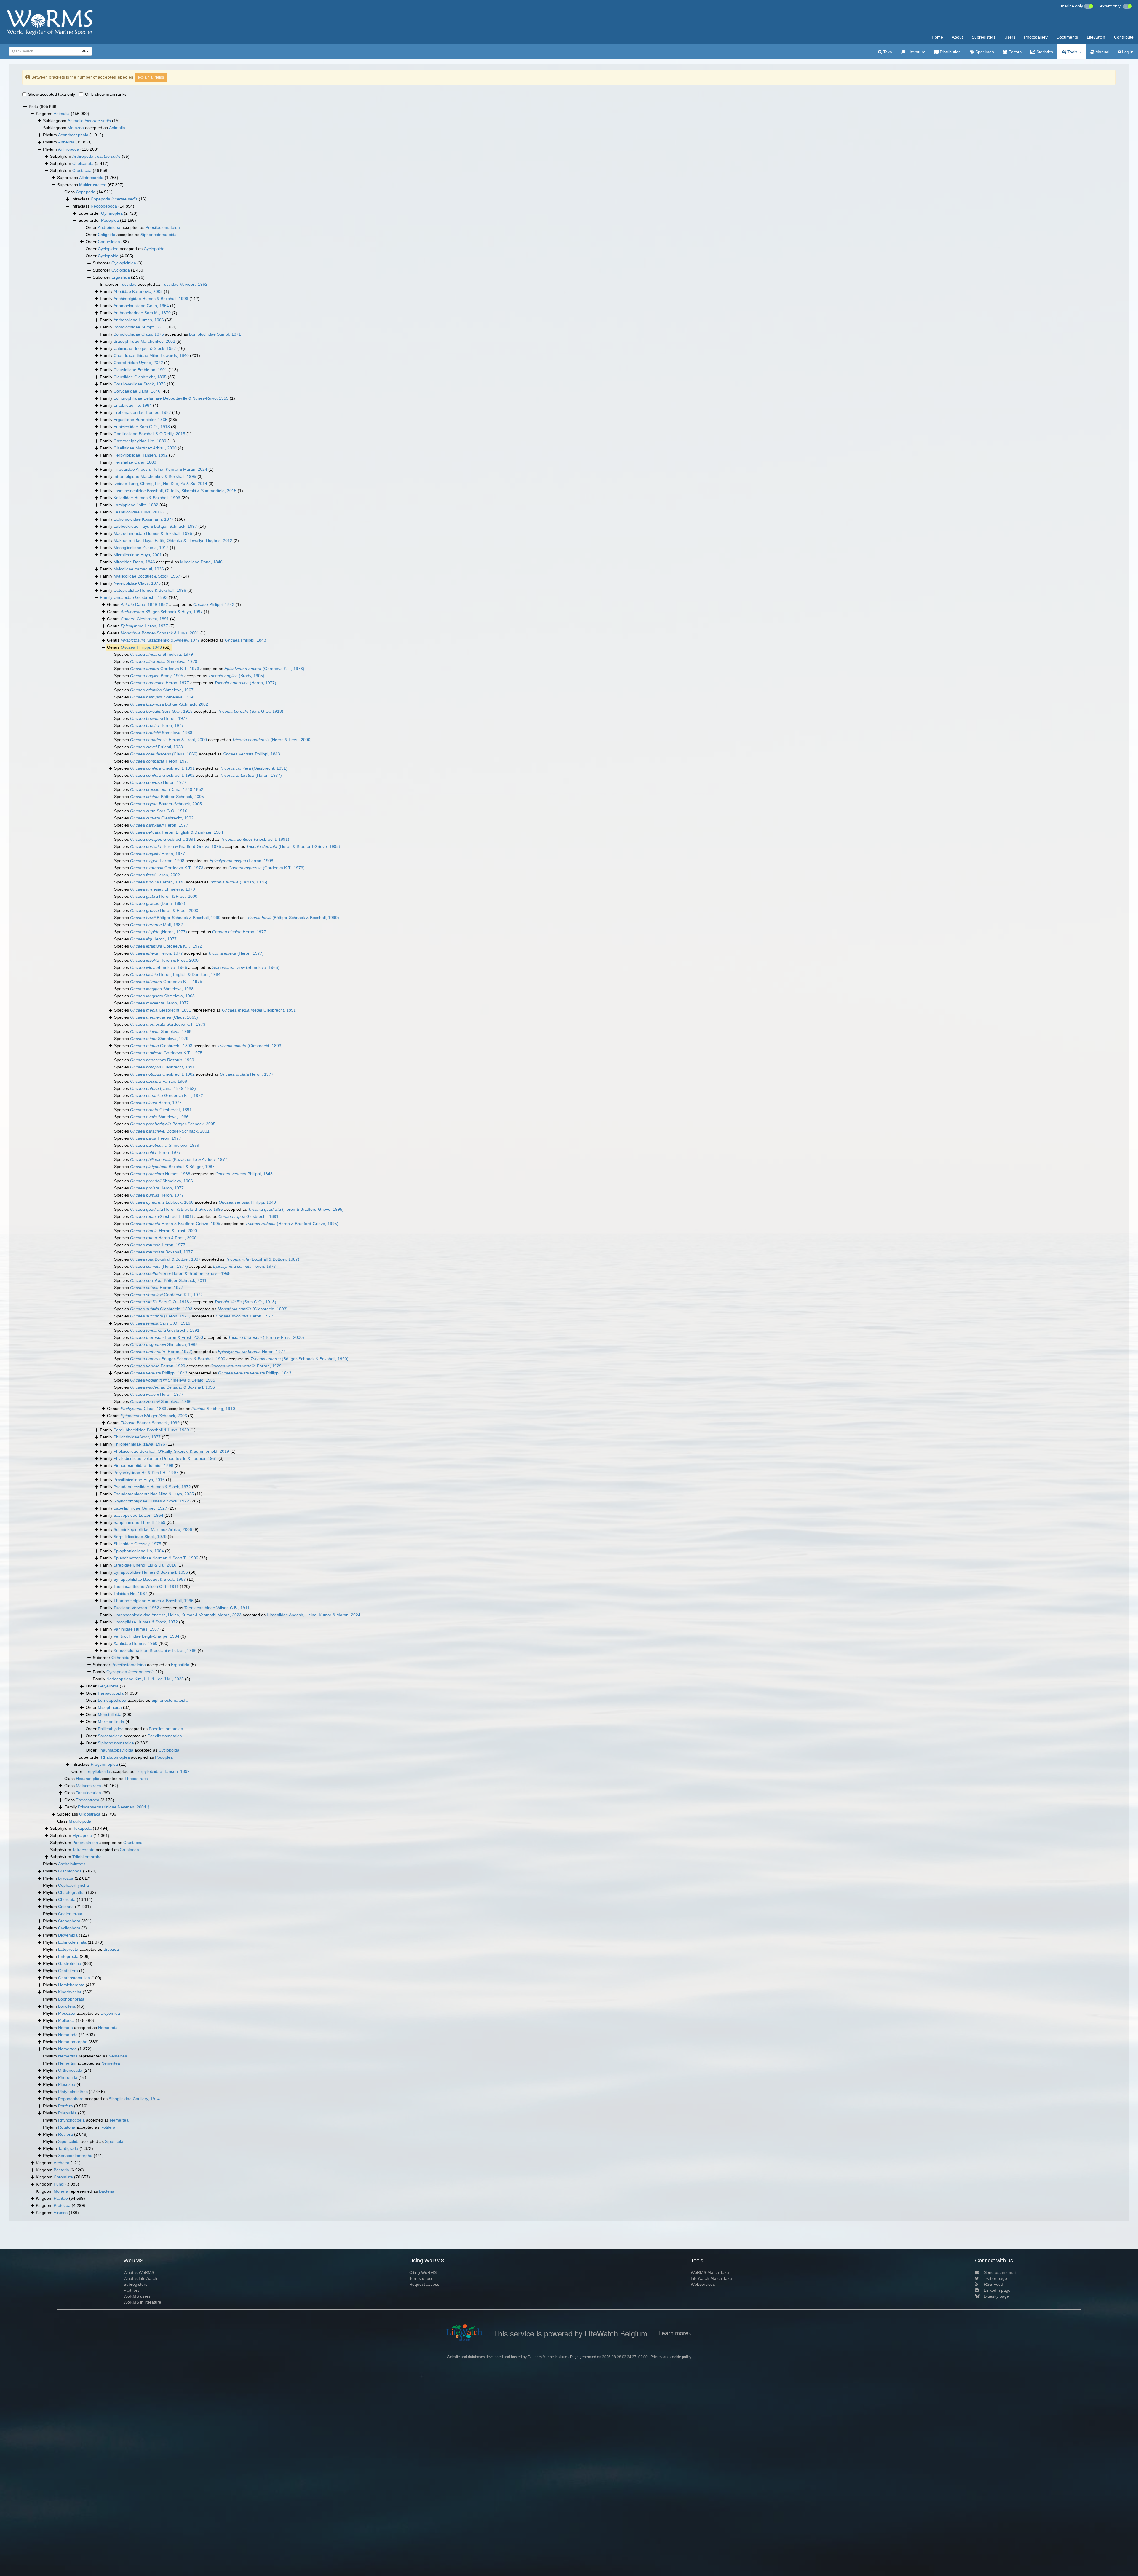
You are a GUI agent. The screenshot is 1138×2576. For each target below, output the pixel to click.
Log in (1127, 52)
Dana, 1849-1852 (144, 604)
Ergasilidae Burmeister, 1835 (140, 420)
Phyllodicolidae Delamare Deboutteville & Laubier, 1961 (165, 1458)
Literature (916, 52)
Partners (132, 2290)
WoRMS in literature (142, 2302)
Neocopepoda (104, 206)
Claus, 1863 (143, 1409)
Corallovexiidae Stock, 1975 (140, 384)
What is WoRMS (139, 2272)
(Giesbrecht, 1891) (254, 768)
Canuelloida (109, 242)
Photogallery (1036, 37)
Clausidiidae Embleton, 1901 (140, 370)
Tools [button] (1072, 52)
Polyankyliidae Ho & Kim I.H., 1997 (146, 1473)
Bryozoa (66, 1878)
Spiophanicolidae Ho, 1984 (139, 1551)
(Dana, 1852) (158, 903)
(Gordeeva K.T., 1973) (264, 669)
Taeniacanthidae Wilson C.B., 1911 (146, 1586)
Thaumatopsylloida (116, 1750)
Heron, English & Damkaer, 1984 (177, 832)
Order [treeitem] (107, 242)
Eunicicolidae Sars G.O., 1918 (142, 427)
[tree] (569, 1160)
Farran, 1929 (158, 1366)
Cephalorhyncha (73, 1885)
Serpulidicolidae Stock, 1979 (140, 1537)
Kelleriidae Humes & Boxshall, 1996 (147, 498)
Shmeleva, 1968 (162, 697)
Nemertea (67, 2049)
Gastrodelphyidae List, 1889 (140, 441)
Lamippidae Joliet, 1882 (136, 505)
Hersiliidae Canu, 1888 (135, 462)
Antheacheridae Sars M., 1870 (142, 313)
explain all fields (151, 77)
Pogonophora (71, 2099)
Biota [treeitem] (43, 106)
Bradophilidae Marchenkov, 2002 (144, 341)
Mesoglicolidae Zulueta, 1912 (141, 548)
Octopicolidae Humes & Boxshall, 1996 (150, 590)
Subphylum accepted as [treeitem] (96, 1843)
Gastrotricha (70, 1963)
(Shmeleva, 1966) (246, 967)
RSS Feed (994, 2284)
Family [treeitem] (135, 291)
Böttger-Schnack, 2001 (170, 1131)
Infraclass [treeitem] (109, 199)
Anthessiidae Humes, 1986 (139, 320)
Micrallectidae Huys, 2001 (138, 555)
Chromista (63, 2177)
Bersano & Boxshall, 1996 (172, 1387)
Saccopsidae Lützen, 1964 (138, 1515)
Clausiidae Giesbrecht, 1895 (140, 377)
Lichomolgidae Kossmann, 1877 (144, 519)
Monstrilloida (110, 1714)
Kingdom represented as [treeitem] (75, 2191)
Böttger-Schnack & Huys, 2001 (160, 633)
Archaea (61, 2163)
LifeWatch (1096, 37)
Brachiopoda (70, 1871)
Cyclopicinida (124, 263)
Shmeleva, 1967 (162, 690)
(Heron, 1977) (245, 683)
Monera (61, 2191)
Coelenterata (70, 1914)
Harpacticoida (111, 1693)
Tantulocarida (88, 1793)
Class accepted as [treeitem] (106, 1779)
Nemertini (67, 2063)
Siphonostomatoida (159, 235)
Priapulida (67, 2113)
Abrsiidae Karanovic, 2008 (138, 291)
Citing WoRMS (423, 2272)
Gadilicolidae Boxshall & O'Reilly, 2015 (149, 434)
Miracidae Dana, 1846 (134, 562)
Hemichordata (71, 1985)
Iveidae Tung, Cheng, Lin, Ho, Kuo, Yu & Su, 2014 (160, 484)
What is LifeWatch (140, 2278)
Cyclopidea (108, 249)
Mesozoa (67, 2013)
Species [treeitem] (154, 654)
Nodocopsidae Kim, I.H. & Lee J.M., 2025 (145, 1679)
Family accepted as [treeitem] (170, 334)
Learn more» (675, 2333)
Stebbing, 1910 (213, 1409)
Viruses (61, 2213)
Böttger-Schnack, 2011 (168, 1280)
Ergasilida (121, 277)
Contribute (1124, 37)
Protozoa (62, 2205)
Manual (1102, 52)
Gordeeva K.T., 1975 (166, 982)
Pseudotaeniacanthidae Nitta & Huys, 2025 (154, 1494)
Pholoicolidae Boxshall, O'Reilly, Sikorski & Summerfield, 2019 (171, 1451)
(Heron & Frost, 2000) (272, 740)
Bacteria (61, 2170)
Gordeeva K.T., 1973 (165, 669)
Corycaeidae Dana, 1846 (137, 391)
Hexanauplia (88, 1779)
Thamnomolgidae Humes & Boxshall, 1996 (154, 1601)
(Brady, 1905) (236, 676)
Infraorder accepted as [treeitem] (154, 284)
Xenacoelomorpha (75, 2156)
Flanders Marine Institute (547, 2357)
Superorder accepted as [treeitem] (126, 1757)
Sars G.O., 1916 (159, 811)
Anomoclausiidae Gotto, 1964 (141, 306)
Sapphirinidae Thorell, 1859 (139, 1522)
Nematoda (108, 2028)
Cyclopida (121, 270)
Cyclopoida (154, 249)
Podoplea (110, 220)
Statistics (1044, 52)
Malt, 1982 (156, 925)
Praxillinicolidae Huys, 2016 (139, 1480)
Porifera (65, 2106)
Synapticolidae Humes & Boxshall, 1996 (151, 1572)
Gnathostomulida (74, 1978)
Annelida (66, 142)
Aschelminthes (72, 1864)
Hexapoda (82, 1828)
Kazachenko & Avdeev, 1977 (160, 640)
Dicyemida (68, 1935)
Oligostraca (90, 1814)
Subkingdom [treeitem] (81, 121)
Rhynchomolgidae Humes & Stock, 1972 (151, 1501)
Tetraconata (83, 1850)
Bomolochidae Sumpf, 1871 (139, 327)
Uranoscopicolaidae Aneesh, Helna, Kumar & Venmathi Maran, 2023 (178, 1615)
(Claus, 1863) (164, 1017)
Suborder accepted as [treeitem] (144, 1665)
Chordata (67, 1899)
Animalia (62, 114)
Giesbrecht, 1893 (161, 1046)
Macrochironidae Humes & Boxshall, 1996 (153, 533)
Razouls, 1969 (162, 1060)
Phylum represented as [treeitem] (85, 2056)
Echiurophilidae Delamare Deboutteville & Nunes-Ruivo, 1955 (171, 398)
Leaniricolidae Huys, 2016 (138, 512)
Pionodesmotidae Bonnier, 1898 (143, 1465)
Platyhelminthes (73, 2092)
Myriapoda (82, 1835)
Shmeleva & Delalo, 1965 (173, 1380)
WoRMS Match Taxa (710, 2272)
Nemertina (68, 2056)
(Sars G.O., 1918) (251, 711)
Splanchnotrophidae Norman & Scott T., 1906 (156, 1558)
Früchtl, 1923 (156, 747)
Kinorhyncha (70, 1992)
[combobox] (44, 51)
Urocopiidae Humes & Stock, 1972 (146, 1622)
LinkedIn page (997, 2290)
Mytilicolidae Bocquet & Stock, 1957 (147, 576)
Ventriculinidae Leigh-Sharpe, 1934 (146, 1636)
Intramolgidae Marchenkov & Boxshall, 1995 (155, 476)
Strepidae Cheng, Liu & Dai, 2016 (145, 1565)
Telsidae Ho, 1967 (130, 1594)
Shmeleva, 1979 (162, 654)
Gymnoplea (112, 213)
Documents (1067, 37)
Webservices (703, 2284)
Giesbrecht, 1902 (162, 775)
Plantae (61, 2198)
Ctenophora (69, 1921)
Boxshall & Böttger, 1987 (172, 1167)
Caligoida (107, 235)
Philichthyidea (111, 1729)
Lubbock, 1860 (162, 1202)
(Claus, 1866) (164, 754)
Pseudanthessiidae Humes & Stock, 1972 (152, 1487)
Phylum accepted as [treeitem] (81, 1949)
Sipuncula (114, 2141)
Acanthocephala (73, 135)
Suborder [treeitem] (118, 263)
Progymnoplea (104, 1764)
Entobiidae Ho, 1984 (133, 405)
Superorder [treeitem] (108, 213)
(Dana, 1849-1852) (167, 789)
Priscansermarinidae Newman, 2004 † (114, 1807)
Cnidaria (66, 1907)
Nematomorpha (73, 2042)
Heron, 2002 (155, 875)
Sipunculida (69, 2141)
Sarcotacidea (110, 1736)
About (957, 37)
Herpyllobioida (97, 1771)
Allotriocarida (91, 178)
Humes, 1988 (160, 1174)
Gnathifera (68, 1971)
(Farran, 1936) (239, 882)
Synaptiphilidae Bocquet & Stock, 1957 (150, 1579)
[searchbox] (43, 51)
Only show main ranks (106, 94)
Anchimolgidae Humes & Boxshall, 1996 (151, 299)
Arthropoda (69, 149)
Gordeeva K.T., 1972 (166, 946)
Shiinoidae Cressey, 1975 (137, 1544)
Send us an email (1000, 2272)
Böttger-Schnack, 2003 (154, 1416)
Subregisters (984, 37)
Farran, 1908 (157, 861)
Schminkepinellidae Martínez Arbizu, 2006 (153, 1529)
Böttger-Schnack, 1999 (150, 1423)
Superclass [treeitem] (88, 178)
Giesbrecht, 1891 (145, 619)
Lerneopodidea (112, 1700)
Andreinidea (109, 227)
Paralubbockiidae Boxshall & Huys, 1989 (151, 1430)
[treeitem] (139, 598)
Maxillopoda (80, 1821)
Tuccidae (128, 284)
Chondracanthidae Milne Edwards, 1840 (151, 355)
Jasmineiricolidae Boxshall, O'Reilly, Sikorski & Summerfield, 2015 (175, 491)
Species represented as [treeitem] (205, 1010)
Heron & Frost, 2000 (168, 740)
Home (937, 37)
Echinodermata (72, 1942)
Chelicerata (83, 163)
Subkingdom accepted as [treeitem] (84, 128)
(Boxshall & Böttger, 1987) (263, 1259)
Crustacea (82, 170)
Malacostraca (88, 1786)
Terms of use (421, 2278)
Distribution (950, 52)
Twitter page (995, 2278)
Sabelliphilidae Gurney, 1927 (140, 1508)
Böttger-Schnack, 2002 (169, 704)
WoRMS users (137, 2296)
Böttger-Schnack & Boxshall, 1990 (175, 918)
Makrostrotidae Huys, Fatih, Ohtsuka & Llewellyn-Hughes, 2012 (173, 540)
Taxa (887, 52)
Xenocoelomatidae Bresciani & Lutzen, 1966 (155, 1650)
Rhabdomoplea (115, 1757)
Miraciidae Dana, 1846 (201, 562)
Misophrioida (110, 1707)
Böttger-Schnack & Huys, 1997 (162, 612)
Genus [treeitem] (158, 612)
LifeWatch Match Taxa (711, 2278)
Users (1010, 37)
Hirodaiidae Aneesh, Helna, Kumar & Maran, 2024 (160, 469)
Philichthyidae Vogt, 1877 (137, 1437)
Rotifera (108, 2127)
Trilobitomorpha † (89, 1857)
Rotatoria (67, 2127)
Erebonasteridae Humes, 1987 (142, 412)
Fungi (59, 2184)
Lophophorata (71, 1999)
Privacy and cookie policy (671, 2357)
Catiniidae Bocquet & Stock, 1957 (145, 348)
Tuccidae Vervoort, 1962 (185, 284)
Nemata (65, 2028)
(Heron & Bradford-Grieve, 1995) (293, 846)
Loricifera (67, 2006)
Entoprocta (68, 1956)
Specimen (984, 52)
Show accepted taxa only (52, 94)
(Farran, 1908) (242, 861)
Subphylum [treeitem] (90, 156)
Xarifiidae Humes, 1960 (135, 1643)
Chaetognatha (71, 1892)
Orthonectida (70, 2070)
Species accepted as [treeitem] (209, 669)
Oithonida (120, 1658)
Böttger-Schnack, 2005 (167, 797)
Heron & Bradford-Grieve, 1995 (176, 846)
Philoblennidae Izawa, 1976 (139, 1444)
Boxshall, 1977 (162, 1252)
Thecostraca (136, 1779)
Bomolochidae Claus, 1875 (139, 334)
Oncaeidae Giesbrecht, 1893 (140, 597)
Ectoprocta (68, 1949)
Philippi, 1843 (214, 604)
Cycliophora (69, 1928)
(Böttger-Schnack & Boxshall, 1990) (292, 918)
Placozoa (67, 2084)
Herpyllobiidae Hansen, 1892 (141, 455)
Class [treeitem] (88, 192)
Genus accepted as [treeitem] (174, 604)
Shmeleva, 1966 (159, 967)
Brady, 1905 (157, 676)
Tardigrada (68, 2148)
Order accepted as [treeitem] (133, 227)
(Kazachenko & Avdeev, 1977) (179, 1159)
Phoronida (68, 2077)
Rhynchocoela (71, 2120)
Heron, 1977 (144, 626)
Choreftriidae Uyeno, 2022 (138, 363)
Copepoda (86, 192)
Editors (1014, 52)
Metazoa (76, 128)
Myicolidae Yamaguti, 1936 (139, 569)
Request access (424, 2284)
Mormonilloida (111, 1722)
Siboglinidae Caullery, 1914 (134, 2099)
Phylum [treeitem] (73, 135)
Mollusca (66, 2020)
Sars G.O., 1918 (161, 711)
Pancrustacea (85, 1843)
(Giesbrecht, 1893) (250, 1046)
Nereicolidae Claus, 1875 (137, 583)
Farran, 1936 (157, 882)
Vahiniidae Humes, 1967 (136, 1629)
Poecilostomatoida (163, 227)
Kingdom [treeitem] (63, 114)
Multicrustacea (93, 185)
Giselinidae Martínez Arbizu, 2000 (145, 448)
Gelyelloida (108, 1686)
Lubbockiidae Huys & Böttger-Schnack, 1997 (155, 526)
